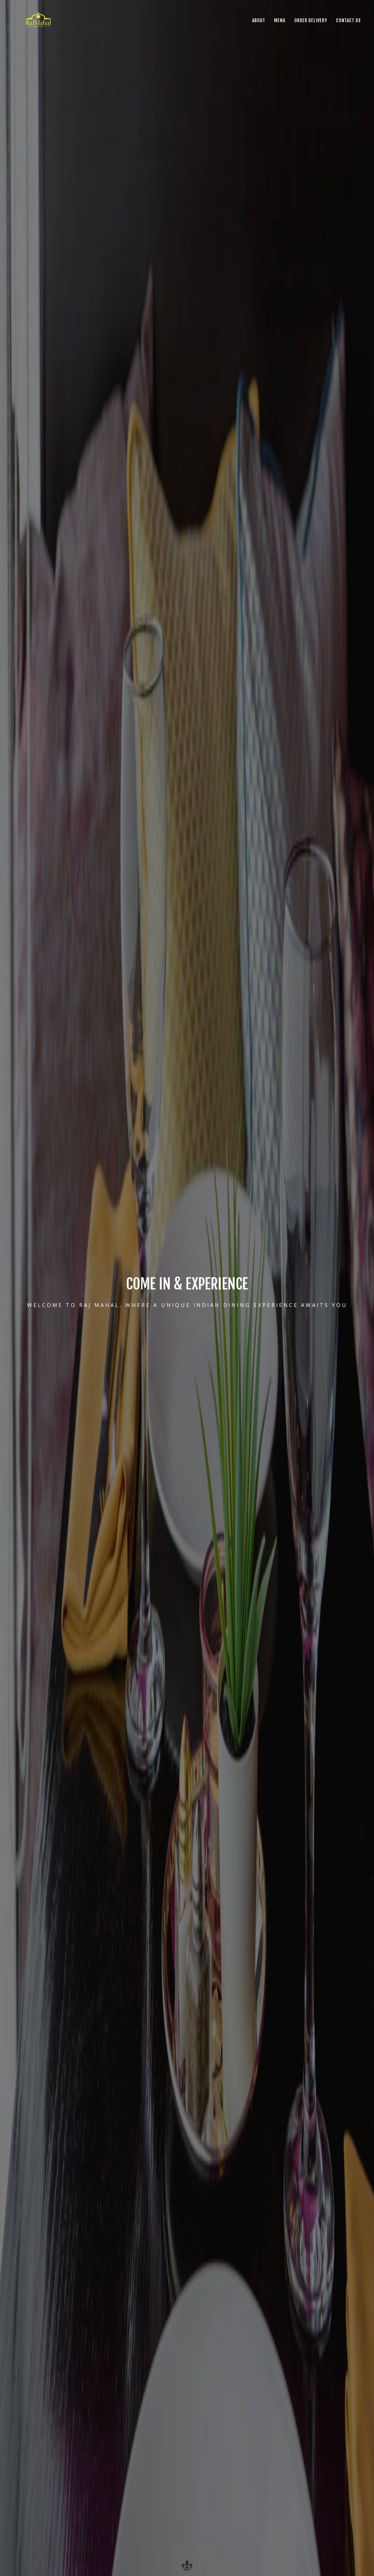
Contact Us (348, 20)
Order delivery (311, 20)
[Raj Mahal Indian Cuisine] (39, 20)
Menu (280, 20)
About (259, 20)
